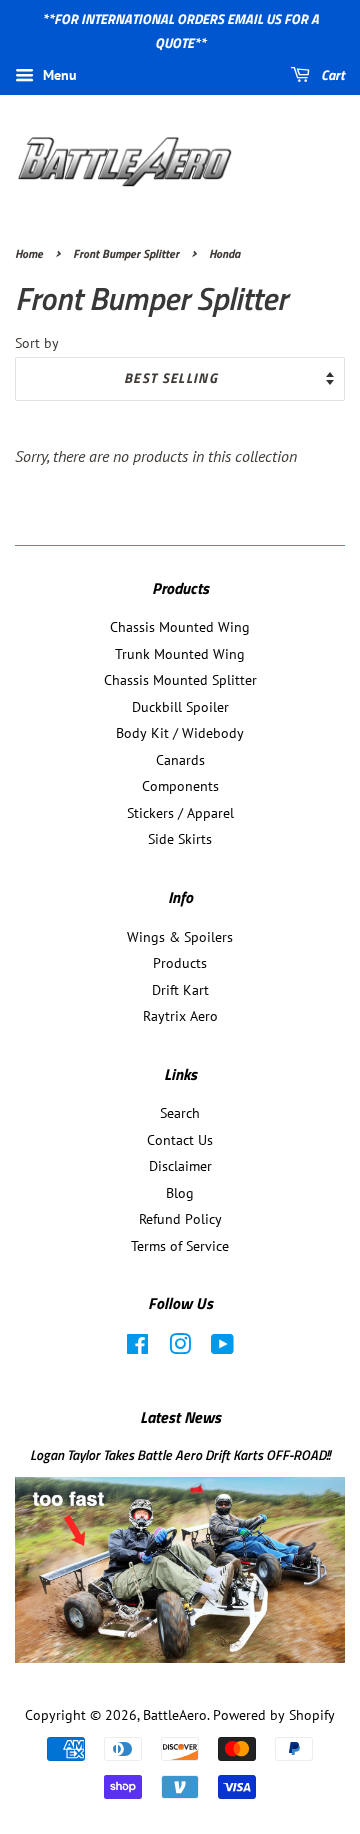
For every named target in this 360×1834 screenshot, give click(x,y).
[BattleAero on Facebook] (137, 1348)
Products (180, 963)
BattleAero (175, 1715)
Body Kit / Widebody (180, 733)
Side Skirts (180, 839)
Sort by (37, 342)
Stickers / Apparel (180, 813)
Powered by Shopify (274, 1715)
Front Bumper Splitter (126, 253)
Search (180, 1113)
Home (29, 253)
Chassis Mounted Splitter (180, 680)
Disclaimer (180, 1166)
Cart (331, 74)
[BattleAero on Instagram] (180, 1348)
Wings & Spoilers (180, 937)
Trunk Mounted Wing (180, 654)
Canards (180, 760)
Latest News (180, 1417)
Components (180, 786)
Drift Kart (180, 990)
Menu (58, 75)
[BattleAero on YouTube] (222, 1348)
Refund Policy (180, 1219)
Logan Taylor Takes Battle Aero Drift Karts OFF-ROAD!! (180, 1455)
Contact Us (180, 1140)
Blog (180, 1193)
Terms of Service (180, 1246)
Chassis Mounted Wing (180, 627)
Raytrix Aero (180, 1016)
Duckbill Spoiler (180, 707)
